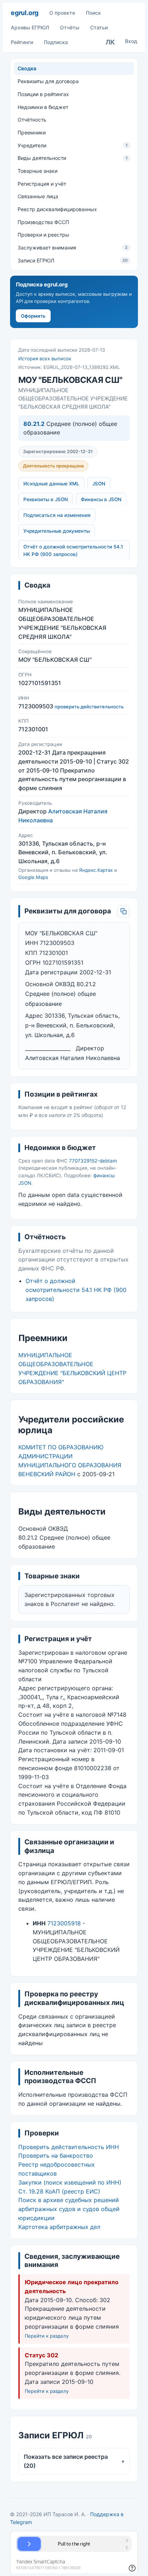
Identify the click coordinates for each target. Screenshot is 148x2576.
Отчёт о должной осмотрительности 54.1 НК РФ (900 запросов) (73, 550)
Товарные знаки (38, 171)
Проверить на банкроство (56, 2156)
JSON (99, 484)
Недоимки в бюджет (43, 107)
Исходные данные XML (51, 484)
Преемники (32, 132)
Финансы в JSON (101, 499)
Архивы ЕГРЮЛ (30, 27)
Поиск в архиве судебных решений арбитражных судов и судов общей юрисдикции (69, 2209)
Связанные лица (38, 196)
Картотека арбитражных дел (59, 2227)
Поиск (93, 13)
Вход (131, 41)
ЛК (110, 42)
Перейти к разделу (47, 2336)
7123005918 (64, 1923)
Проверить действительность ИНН (69, 2147)
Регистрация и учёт (42, 184)
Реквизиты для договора (48, 81)
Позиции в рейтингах (43, 94)
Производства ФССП (43, 222)
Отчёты (70, 27)
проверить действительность (89, 707)
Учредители (73, 145)
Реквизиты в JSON (46, 499)
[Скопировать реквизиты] (124, 911)
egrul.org (25, 13)
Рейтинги (22, 42)
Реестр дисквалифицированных (57, 209)
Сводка (27, 68)
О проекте (62, 13)
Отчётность (32, 120)
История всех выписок (45, 358)
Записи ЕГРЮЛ (73, 260)
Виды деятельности (73, 158)
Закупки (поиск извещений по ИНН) (70, 2182)
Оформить (33, 316)
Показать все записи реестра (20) (74, 2461)
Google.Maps (33, 877)
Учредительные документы (57, 531)
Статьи (99, 27)
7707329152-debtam (93, 1161)
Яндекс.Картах (96, 870)
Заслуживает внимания (73, 248)
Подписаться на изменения (57, 515)
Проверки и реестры (43, 235)
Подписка (56, 42)
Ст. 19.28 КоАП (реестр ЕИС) (59, 2191)
